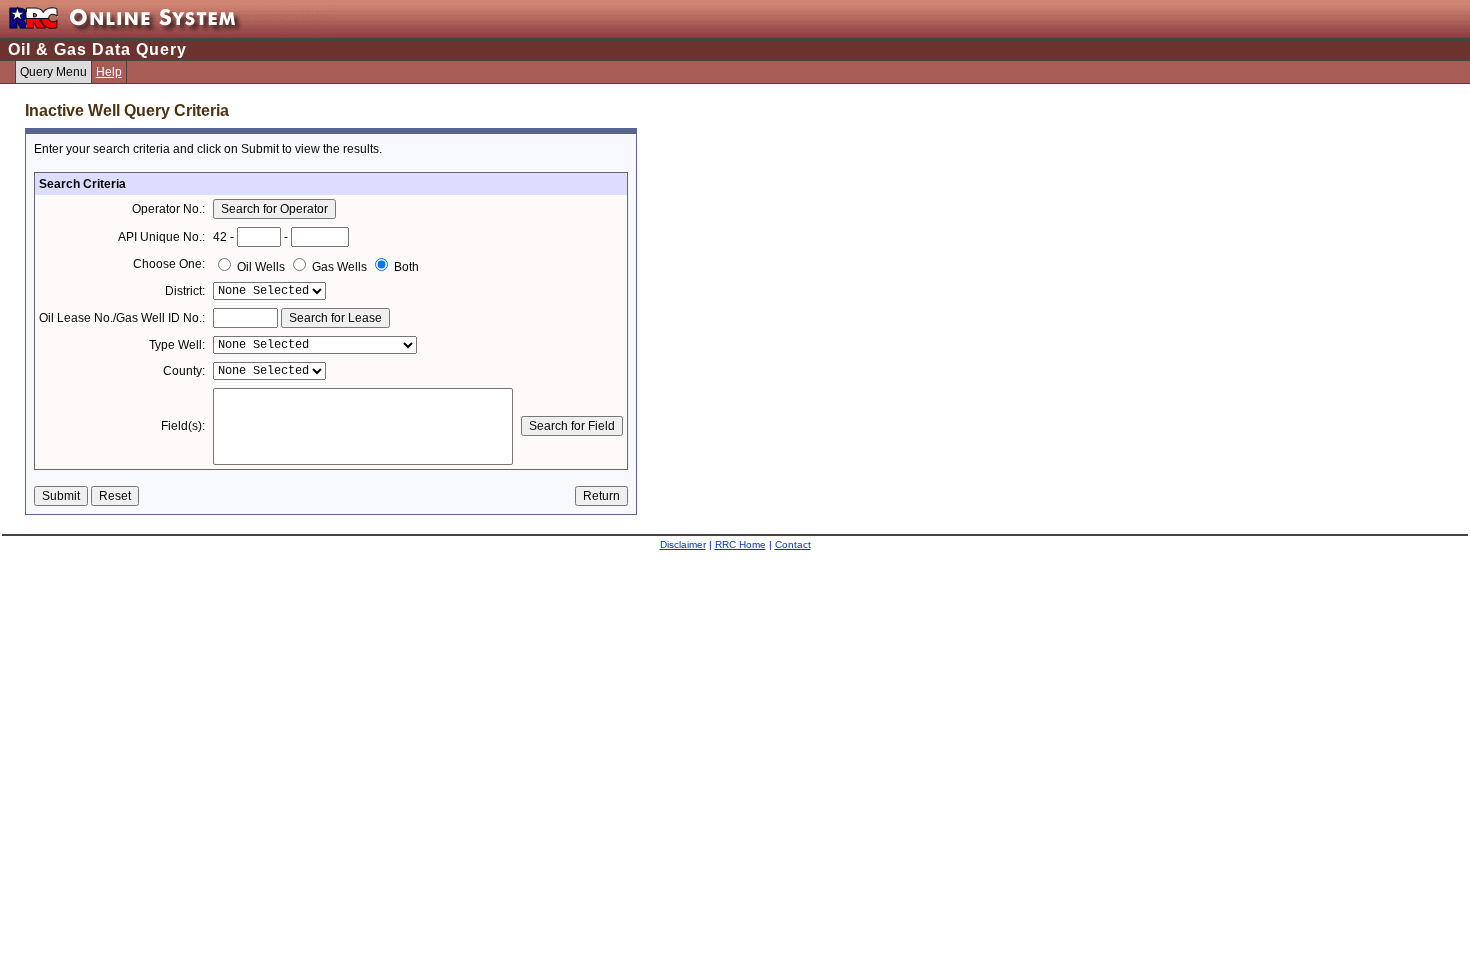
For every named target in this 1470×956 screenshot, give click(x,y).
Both (405, 267)
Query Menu (53, 72)
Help (109, 72)
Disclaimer (683, 544)
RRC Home (740, 544)
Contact (793, 544)
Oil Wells (261, 267)
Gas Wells (339, 267)
